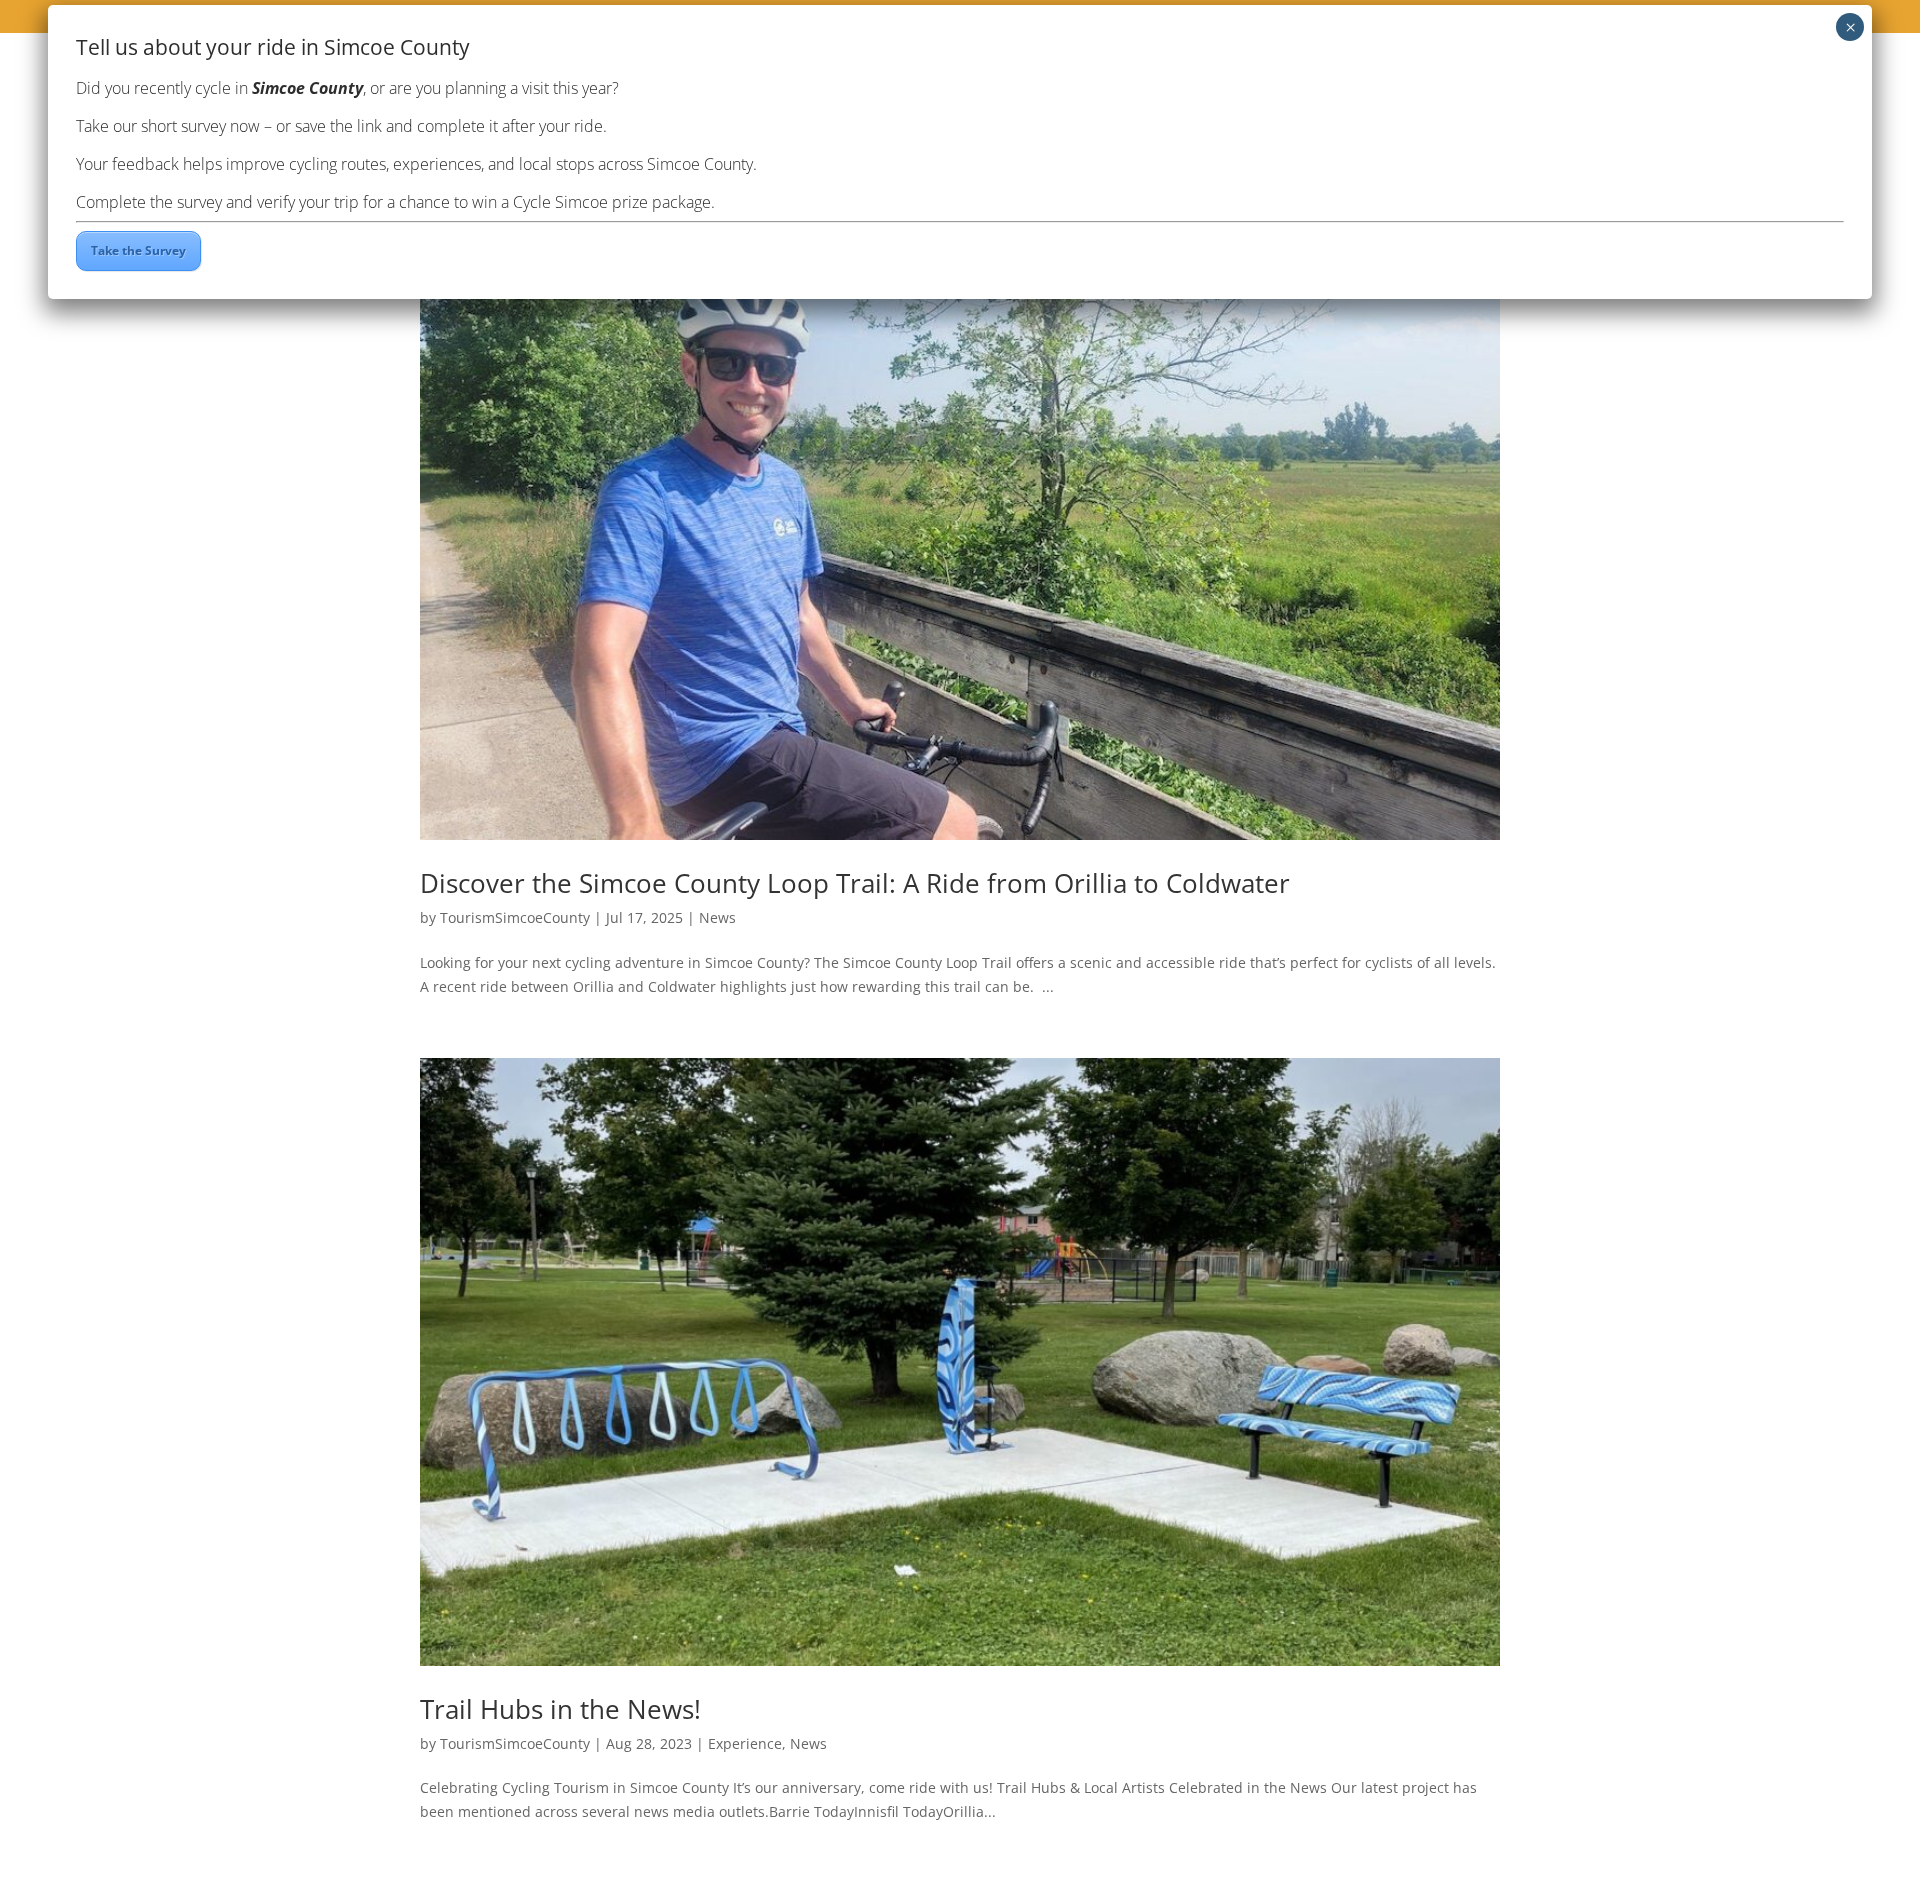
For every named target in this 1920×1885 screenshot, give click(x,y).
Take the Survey (138, 250)
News (717, 917)
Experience (745, 1743)
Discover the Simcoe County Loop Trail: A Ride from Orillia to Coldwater (855, 883)
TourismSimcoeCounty (515, 917)
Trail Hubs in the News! (560, 1709)
